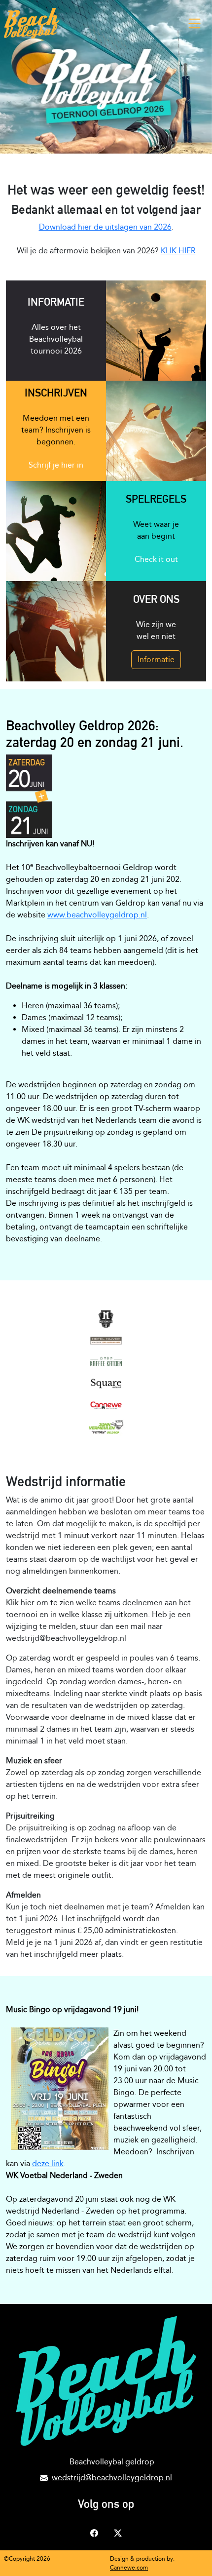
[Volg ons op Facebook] (94, 2532)
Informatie (156, 659)
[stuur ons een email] (44, 2477)
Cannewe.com (129, 2568)
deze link (48, 2163)
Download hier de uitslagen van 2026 (105, 227)
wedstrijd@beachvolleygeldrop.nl (112, 2477)
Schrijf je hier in (56, 465)
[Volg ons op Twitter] (118, 2532)
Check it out (156, 559)
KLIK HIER (178, 251)
